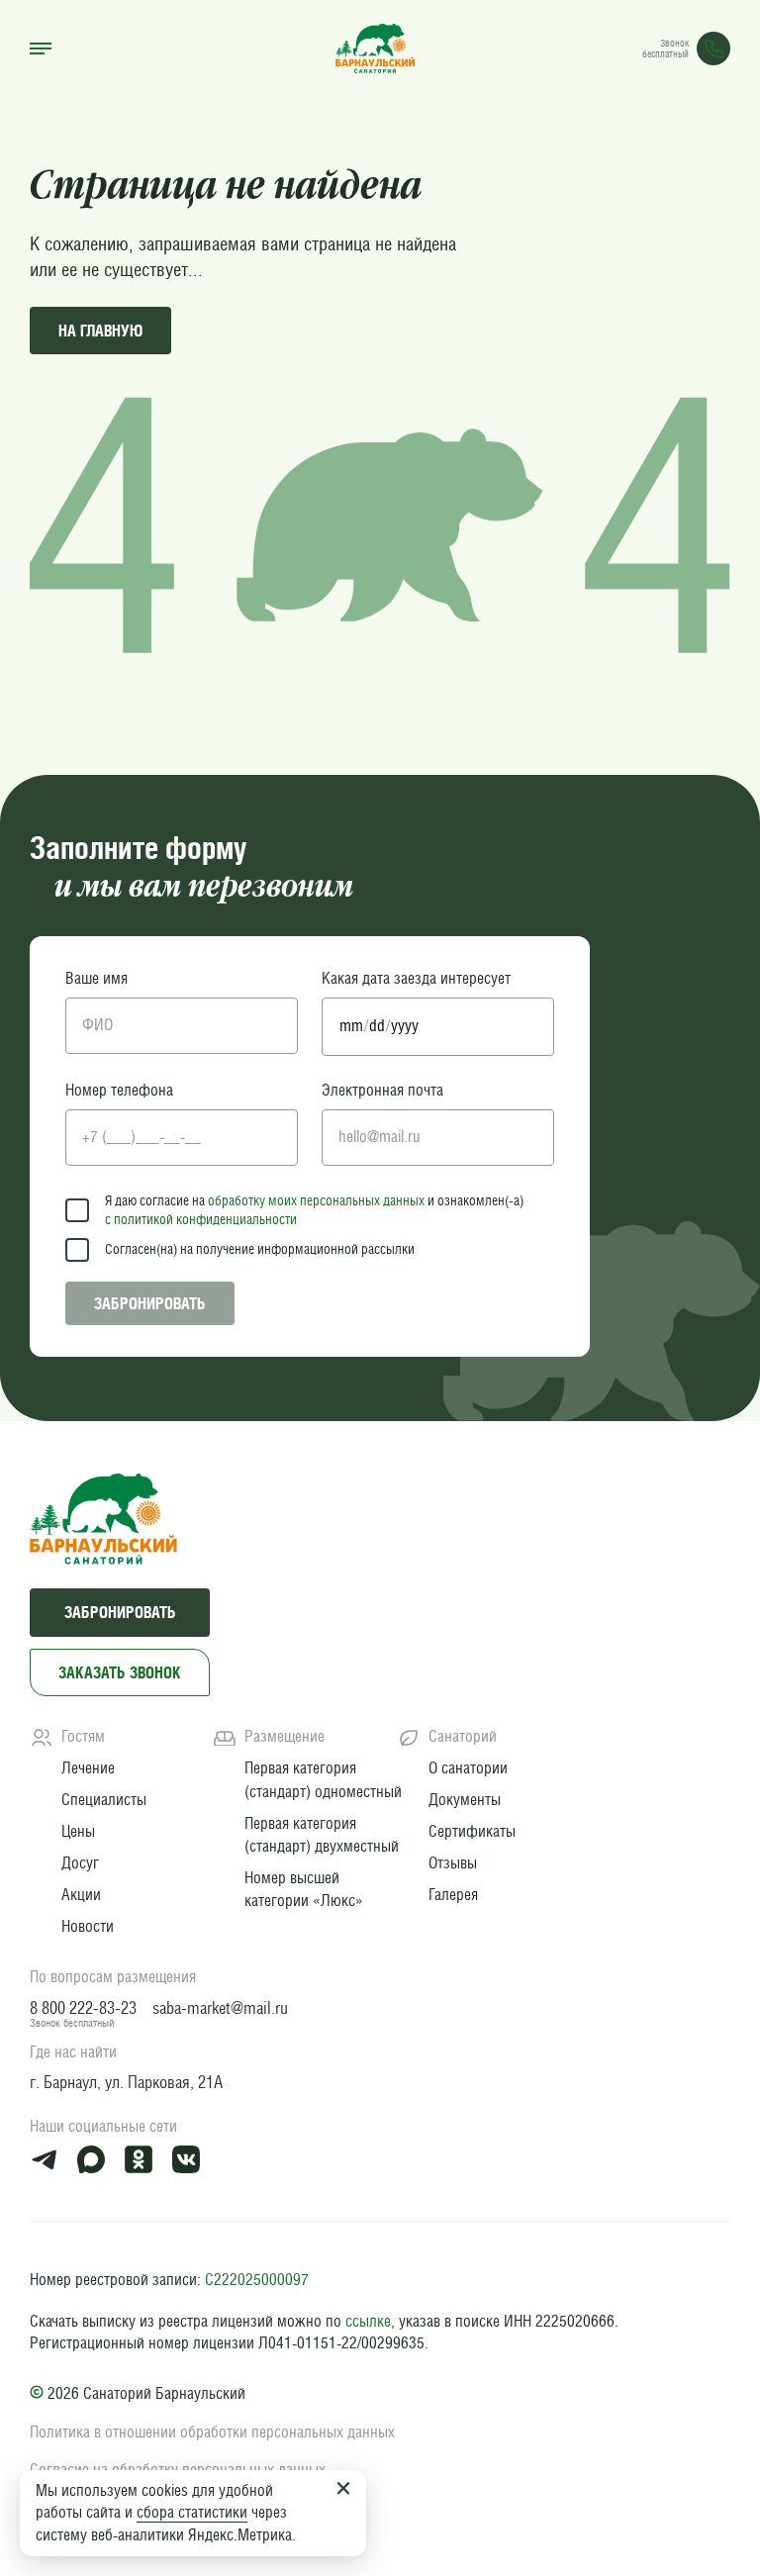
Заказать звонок (120, 1672)
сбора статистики (192, 2512)
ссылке (368, 2321)
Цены (78, 1831)
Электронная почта (382, 1090)
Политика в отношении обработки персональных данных (212, 2432)
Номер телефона (119, 1090)
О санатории (468, 1767)
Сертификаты (472, 1831)
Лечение (88, 1767)
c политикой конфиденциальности (201, 1219)
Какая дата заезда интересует (416, 978)
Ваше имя (96, 978)
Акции (81, 1894)
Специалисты (104, 1799)
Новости (88, 1926)
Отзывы (453, 1862)
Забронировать (150, 1303)
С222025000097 (257, 2280)
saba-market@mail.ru (220, 2008)
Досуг (80, 1862)
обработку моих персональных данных (316, 1200)
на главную (100, 331)
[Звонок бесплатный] (713, 48)
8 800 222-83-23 (83, 2008)
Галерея (453, 1894)
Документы (465, 1799)
